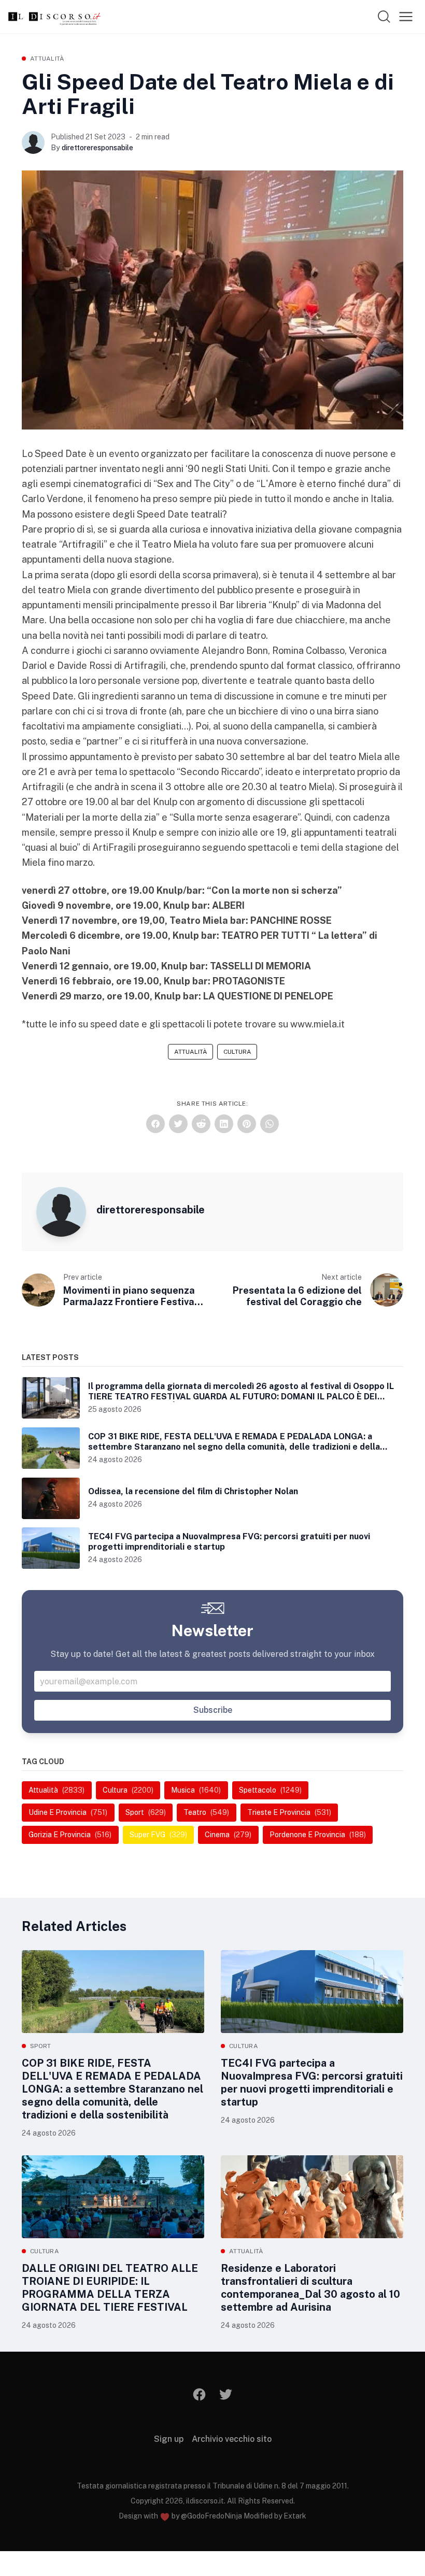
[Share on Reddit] (201, 1124)
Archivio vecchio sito (232, 2439)
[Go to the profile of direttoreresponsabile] (33, 142)
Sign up (169, 2439)
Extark (295, 2516)
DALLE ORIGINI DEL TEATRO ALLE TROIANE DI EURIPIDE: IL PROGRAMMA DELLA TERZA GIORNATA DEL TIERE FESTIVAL (110, 2288)
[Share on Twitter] (178, 1124)
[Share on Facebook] (155, 1124)
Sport (41, 2046)
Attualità (47, 59)
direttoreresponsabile (97, 148)
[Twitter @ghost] (226, 2394)
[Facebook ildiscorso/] (200, 2394)
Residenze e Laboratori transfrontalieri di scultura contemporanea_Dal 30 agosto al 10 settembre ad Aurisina (310, 2288)
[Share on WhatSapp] (270, 1124)
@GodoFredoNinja (211, 2516)
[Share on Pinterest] (247, 1124)
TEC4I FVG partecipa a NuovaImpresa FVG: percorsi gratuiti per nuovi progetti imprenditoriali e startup (312, 2083)
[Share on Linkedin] (224, 1124)
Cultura (237, 1052)
